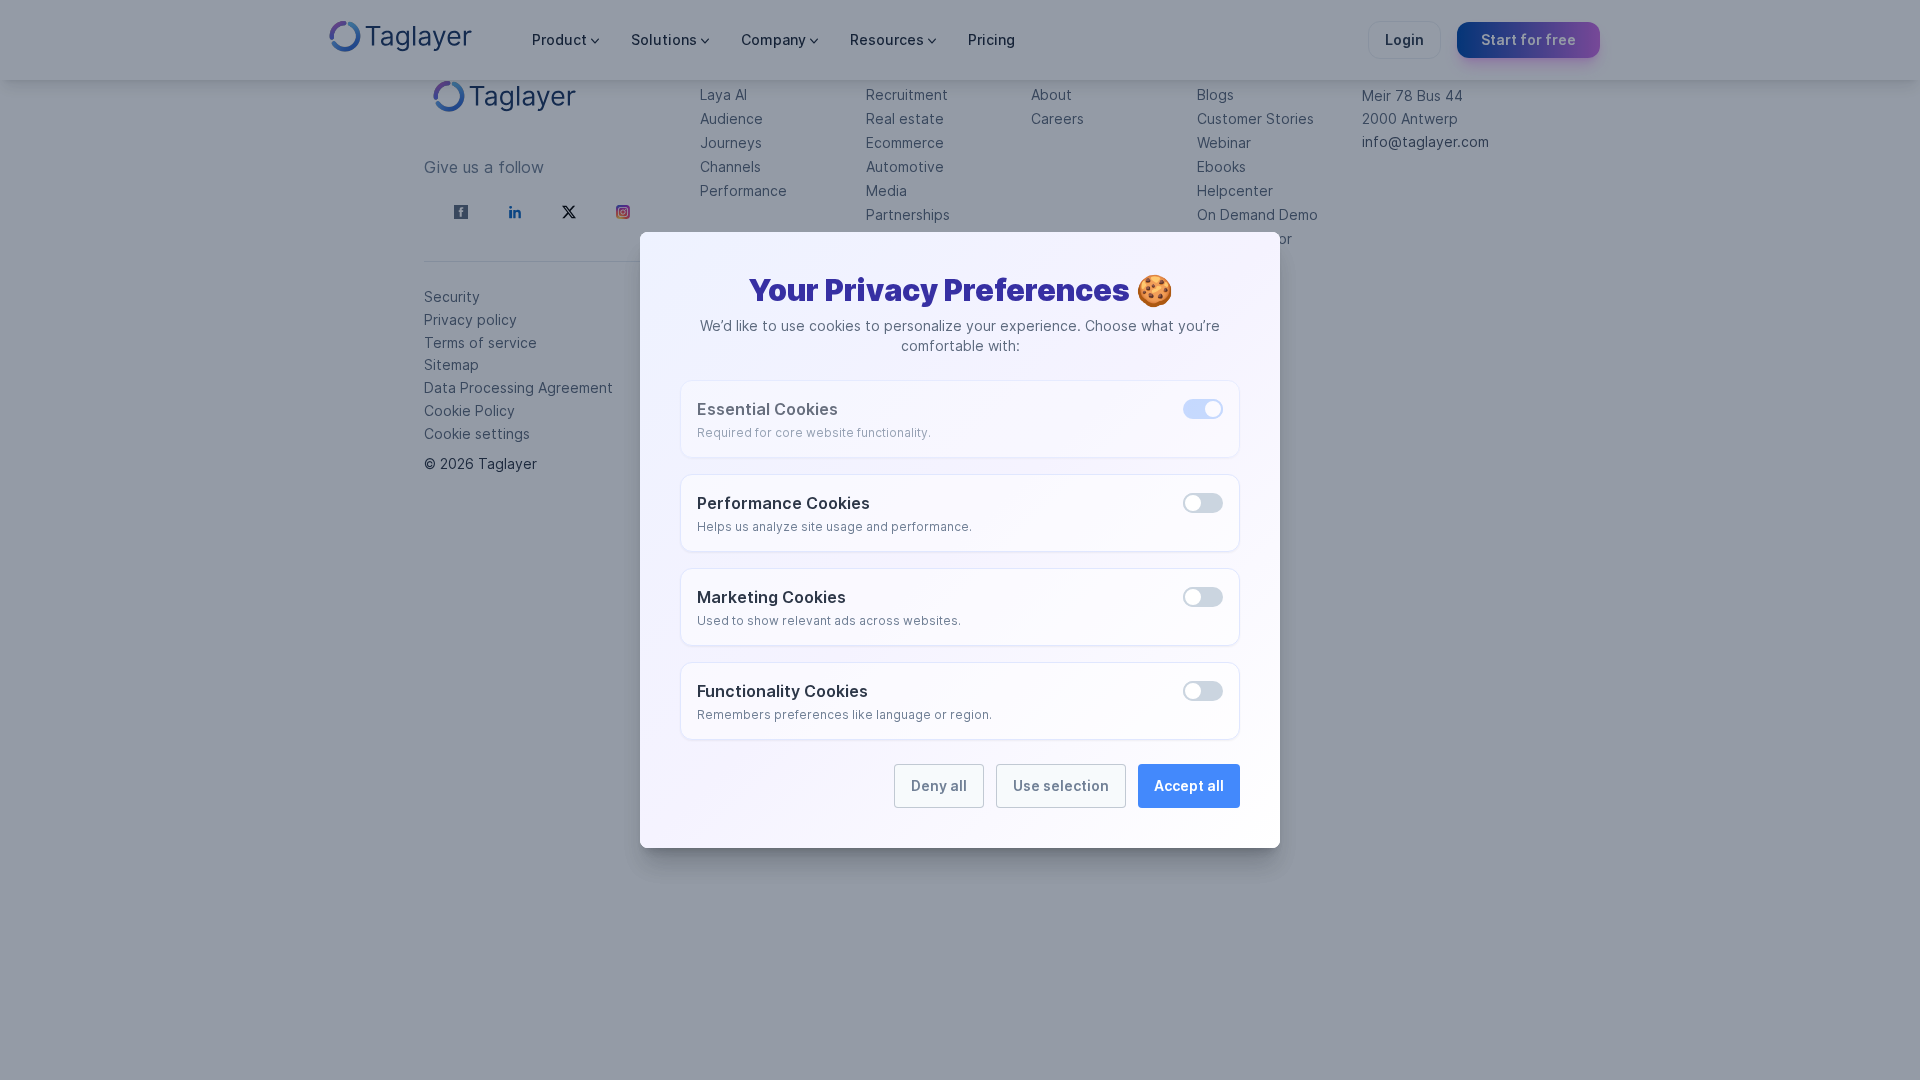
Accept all (1189, 785)
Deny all (939, 785)
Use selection (1061, 785)
